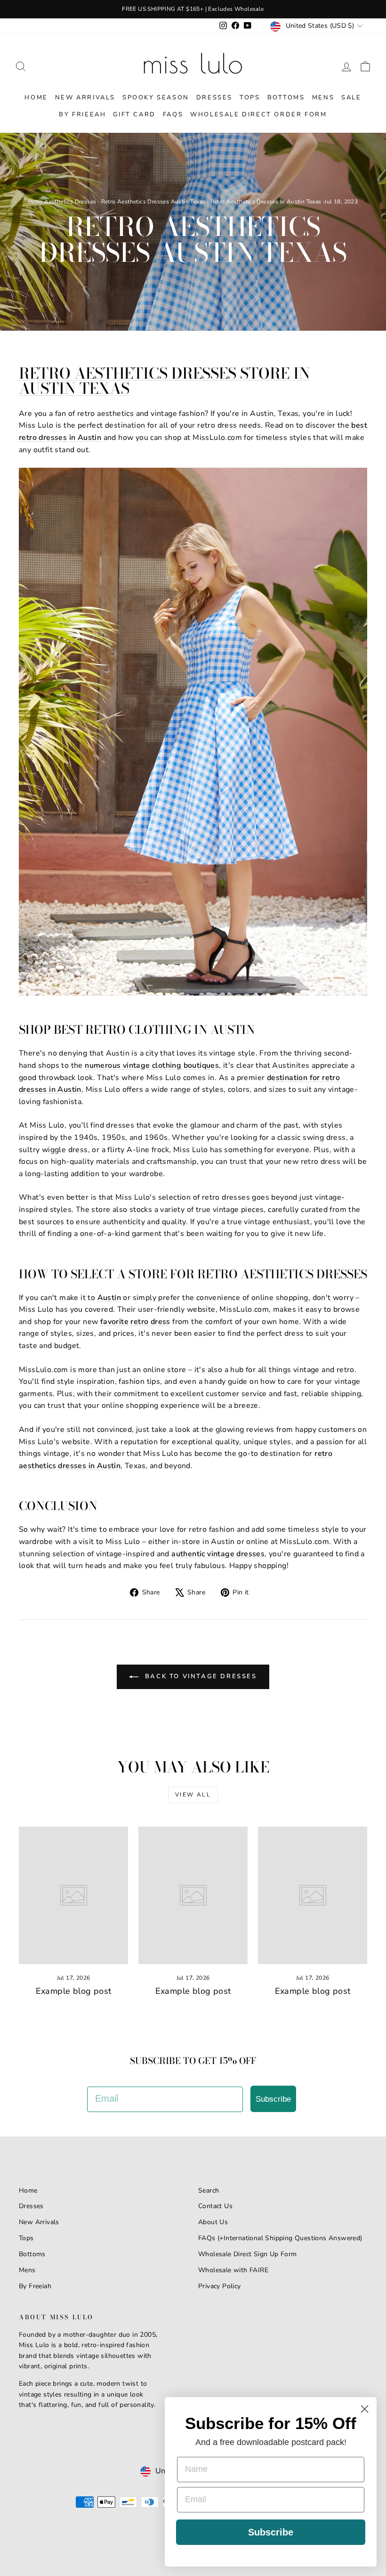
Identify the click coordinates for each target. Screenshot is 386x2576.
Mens (323, 98)
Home (36, 98)
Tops (250, 98)
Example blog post (74, 1991)
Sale (351, 98)
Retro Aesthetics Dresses (62, 202)
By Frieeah (82, 114)
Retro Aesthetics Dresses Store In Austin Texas (165, 381)
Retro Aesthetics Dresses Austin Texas (153, 202)
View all (193, 1795)
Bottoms (286, 98)
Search (209, 2190)
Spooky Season (156, 98)
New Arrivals (85, 98)
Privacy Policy (220, 2286)
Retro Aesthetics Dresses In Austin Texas (266, 202)
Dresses (214, 98)
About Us (213, 2222)
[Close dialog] (365, 2409)
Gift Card (134, 114)
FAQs (173, 114)
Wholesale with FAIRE (233, 2270)
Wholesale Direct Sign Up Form (248, 2254)
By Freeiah (35, 2286)
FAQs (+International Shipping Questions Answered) (280, 2238)
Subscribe (273, 2099)
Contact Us (215, 2206)
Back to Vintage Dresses (199, 1677)
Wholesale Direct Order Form (258, 114)
